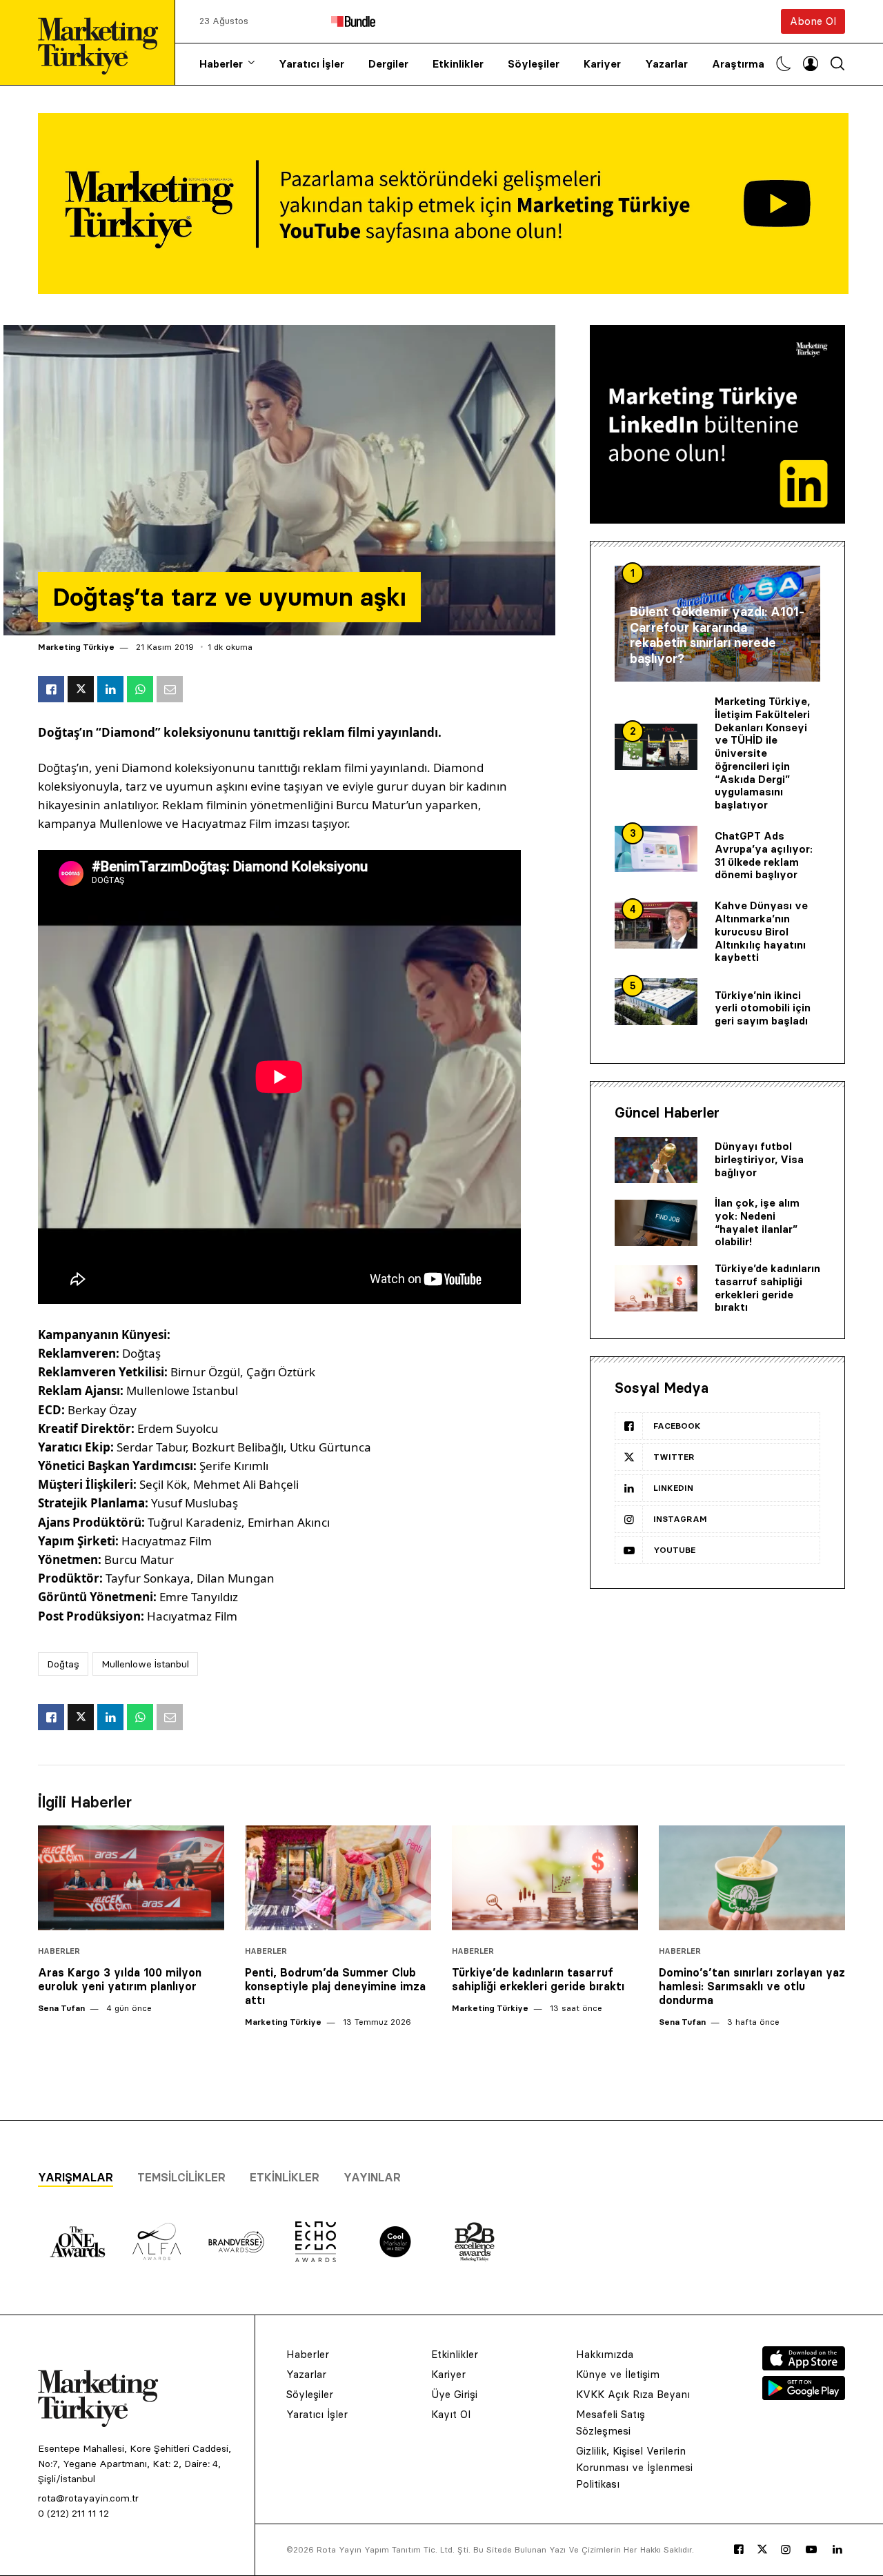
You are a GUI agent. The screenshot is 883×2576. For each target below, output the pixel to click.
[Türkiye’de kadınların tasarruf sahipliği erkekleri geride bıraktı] (656, 1289)
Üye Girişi (454, 2394)
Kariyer (602, 64)
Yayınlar (372, 2177)
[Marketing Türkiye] (103, 42)
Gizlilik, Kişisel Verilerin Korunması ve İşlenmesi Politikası (634, 2467)
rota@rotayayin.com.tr (88, 2498)
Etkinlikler (458, 64)
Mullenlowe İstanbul (145, 1664)
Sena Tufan (61, 2008)
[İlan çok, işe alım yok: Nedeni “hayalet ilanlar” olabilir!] (656, 1223)
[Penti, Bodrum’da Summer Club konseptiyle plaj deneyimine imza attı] (338, 1878)
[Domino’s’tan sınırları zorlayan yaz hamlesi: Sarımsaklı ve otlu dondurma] (752, 1878)
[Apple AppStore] (804, 2366)
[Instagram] (786, 2550)
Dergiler (388, 64)
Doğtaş (63, 1664)
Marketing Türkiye (76, 647)
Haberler (221, 64)
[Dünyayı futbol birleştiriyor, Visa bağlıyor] (656, 1160)
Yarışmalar (76, 2177)
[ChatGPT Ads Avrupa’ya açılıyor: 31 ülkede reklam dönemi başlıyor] (656, 849)
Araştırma (738, 64)
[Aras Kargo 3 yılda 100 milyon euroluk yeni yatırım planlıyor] (131, 1878)
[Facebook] (739, 2550)
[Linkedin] (837, 2550)
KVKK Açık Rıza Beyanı (633, 2394)
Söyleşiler (534, 64)
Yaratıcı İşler (311, 64)
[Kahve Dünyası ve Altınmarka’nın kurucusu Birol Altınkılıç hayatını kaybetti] (656, 925)
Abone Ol (813, 21)
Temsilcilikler (181, 2177)
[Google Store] (804, 2396)
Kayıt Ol (451, 2414)
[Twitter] (762, 2549)
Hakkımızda (605, 2354)
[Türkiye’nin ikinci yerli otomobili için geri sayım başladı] (656, 1002)
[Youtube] (811, 2550)
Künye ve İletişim (618, 2374)
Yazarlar (666, 64)
